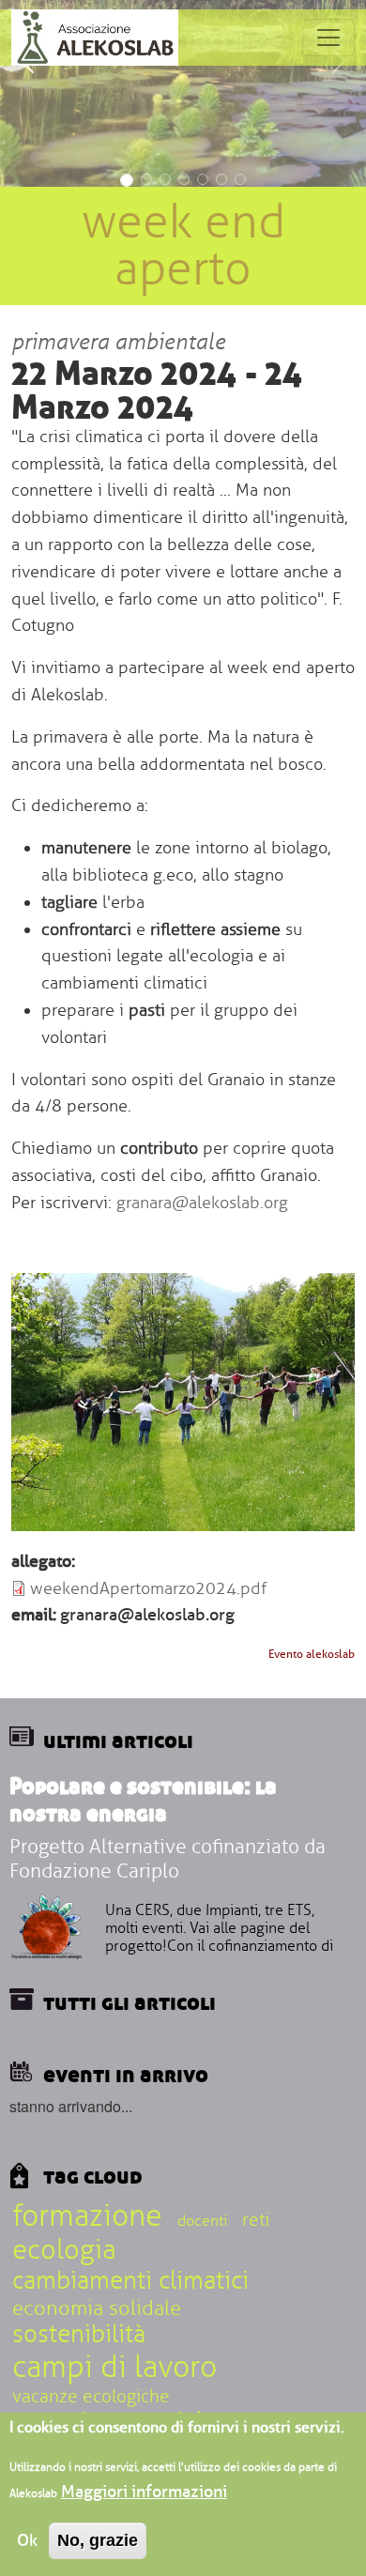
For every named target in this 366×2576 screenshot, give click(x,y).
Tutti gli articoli (130, 2001)
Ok (27, 2540)
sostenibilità (79, 2335)
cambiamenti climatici (130, 2281)
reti (256, 2220)
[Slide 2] (146, 179)
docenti (202, 2221)
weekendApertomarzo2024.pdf (148, 1588)
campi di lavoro (114, 2367)
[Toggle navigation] (328, 38)
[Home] (95, 38)
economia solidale (97, 2308)
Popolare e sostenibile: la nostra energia (143, 1799)
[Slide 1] (127, 180)
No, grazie (98, 2540)
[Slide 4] (184, 179)
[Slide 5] (203, 179)
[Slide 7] (240, 179)
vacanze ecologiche (91, 2397)
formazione (87, 2216)
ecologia (64, 2250)
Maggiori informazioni (144, 2492)
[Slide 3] (165, 179)
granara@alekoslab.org (202, 1203)
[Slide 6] (221, 179)
